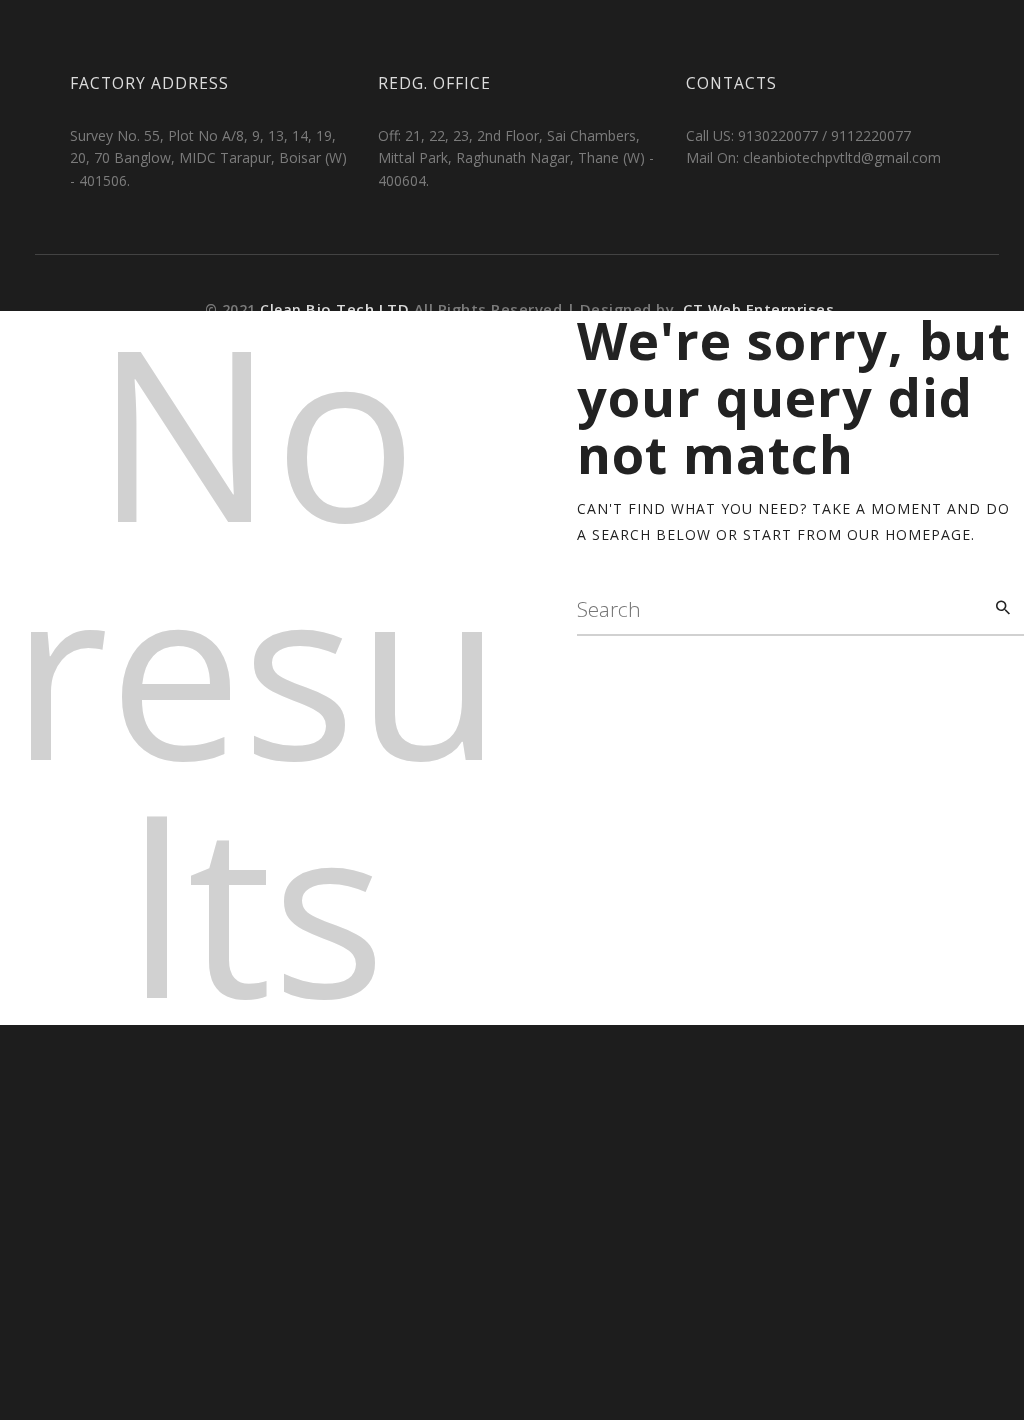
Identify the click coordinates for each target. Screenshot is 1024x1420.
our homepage (909, 534)
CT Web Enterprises (757, 309)
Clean (337, 309)
